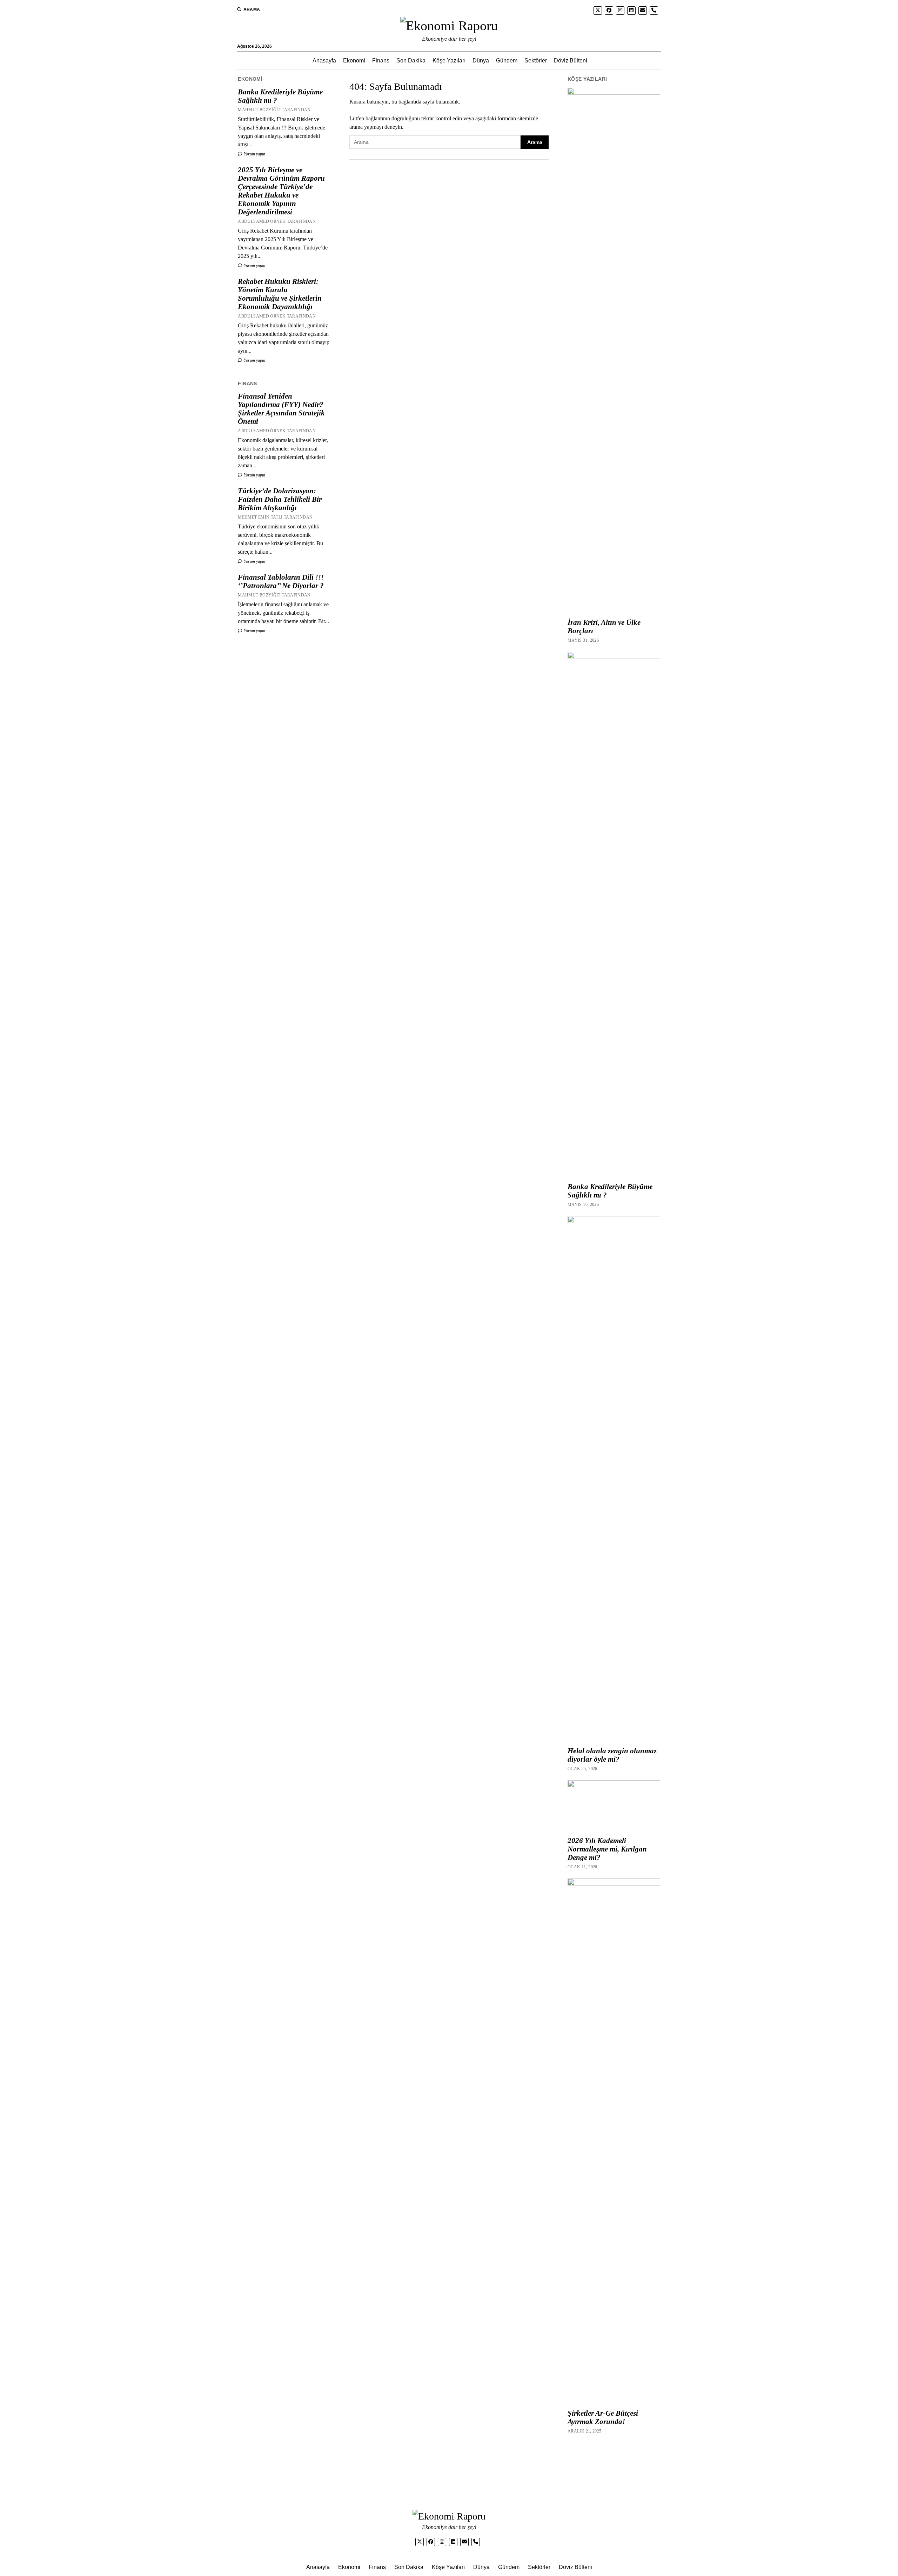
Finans (381, 61)
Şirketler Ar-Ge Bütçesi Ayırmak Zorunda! (603, 2417)
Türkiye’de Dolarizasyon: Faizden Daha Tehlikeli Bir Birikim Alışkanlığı (280, 499)
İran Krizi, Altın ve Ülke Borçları (604, 627)
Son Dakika (411, 61)
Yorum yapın (254, 154)
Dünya (481, 61)
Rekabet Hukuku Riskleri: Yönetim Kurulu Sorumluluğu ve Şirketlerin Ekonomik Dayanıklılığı (280, 294)
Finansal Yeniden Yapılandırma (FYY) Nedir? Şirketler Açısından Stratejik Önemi (281, 409)
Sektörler (536, 61)
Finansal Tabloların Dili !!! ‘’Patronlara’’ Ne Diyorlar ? (281, 581)
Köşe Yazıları (449, 61)
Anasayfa (324, 61)
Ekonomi (354, 61)
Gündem (507, 61)
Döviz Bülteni (571, 61)
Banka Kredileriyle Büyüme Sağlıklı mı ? (280, 96)
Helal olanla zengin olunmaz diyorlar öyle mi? (612, 1755)
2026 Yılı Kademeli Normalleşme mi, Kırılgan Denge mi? (607, 1849)
